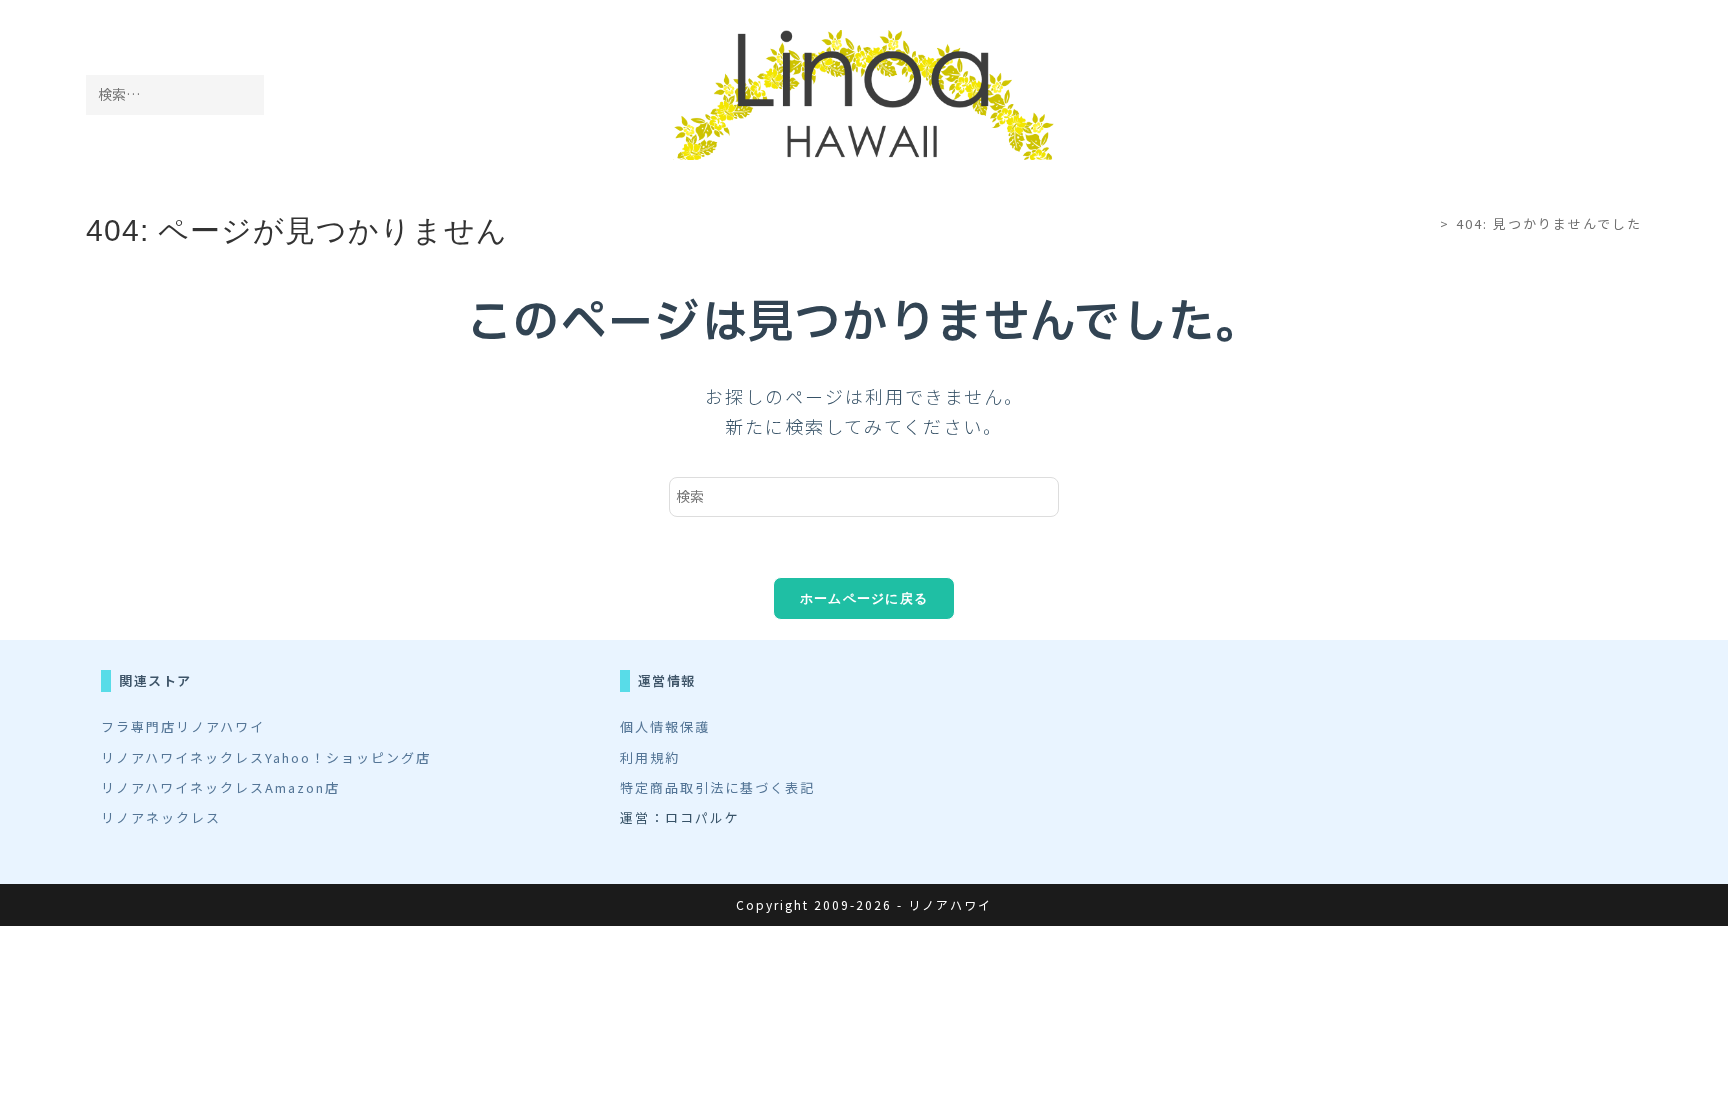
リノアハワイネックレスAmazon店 (220, 787)
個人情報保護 (665, 726)
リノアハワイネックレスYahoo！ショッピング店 (266, 757)
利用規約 (650, 757)
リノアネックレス (161, 817)
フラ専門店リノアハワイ (183, 726)
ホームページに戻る (864, 598)
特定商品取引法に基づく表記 (717, 787)
